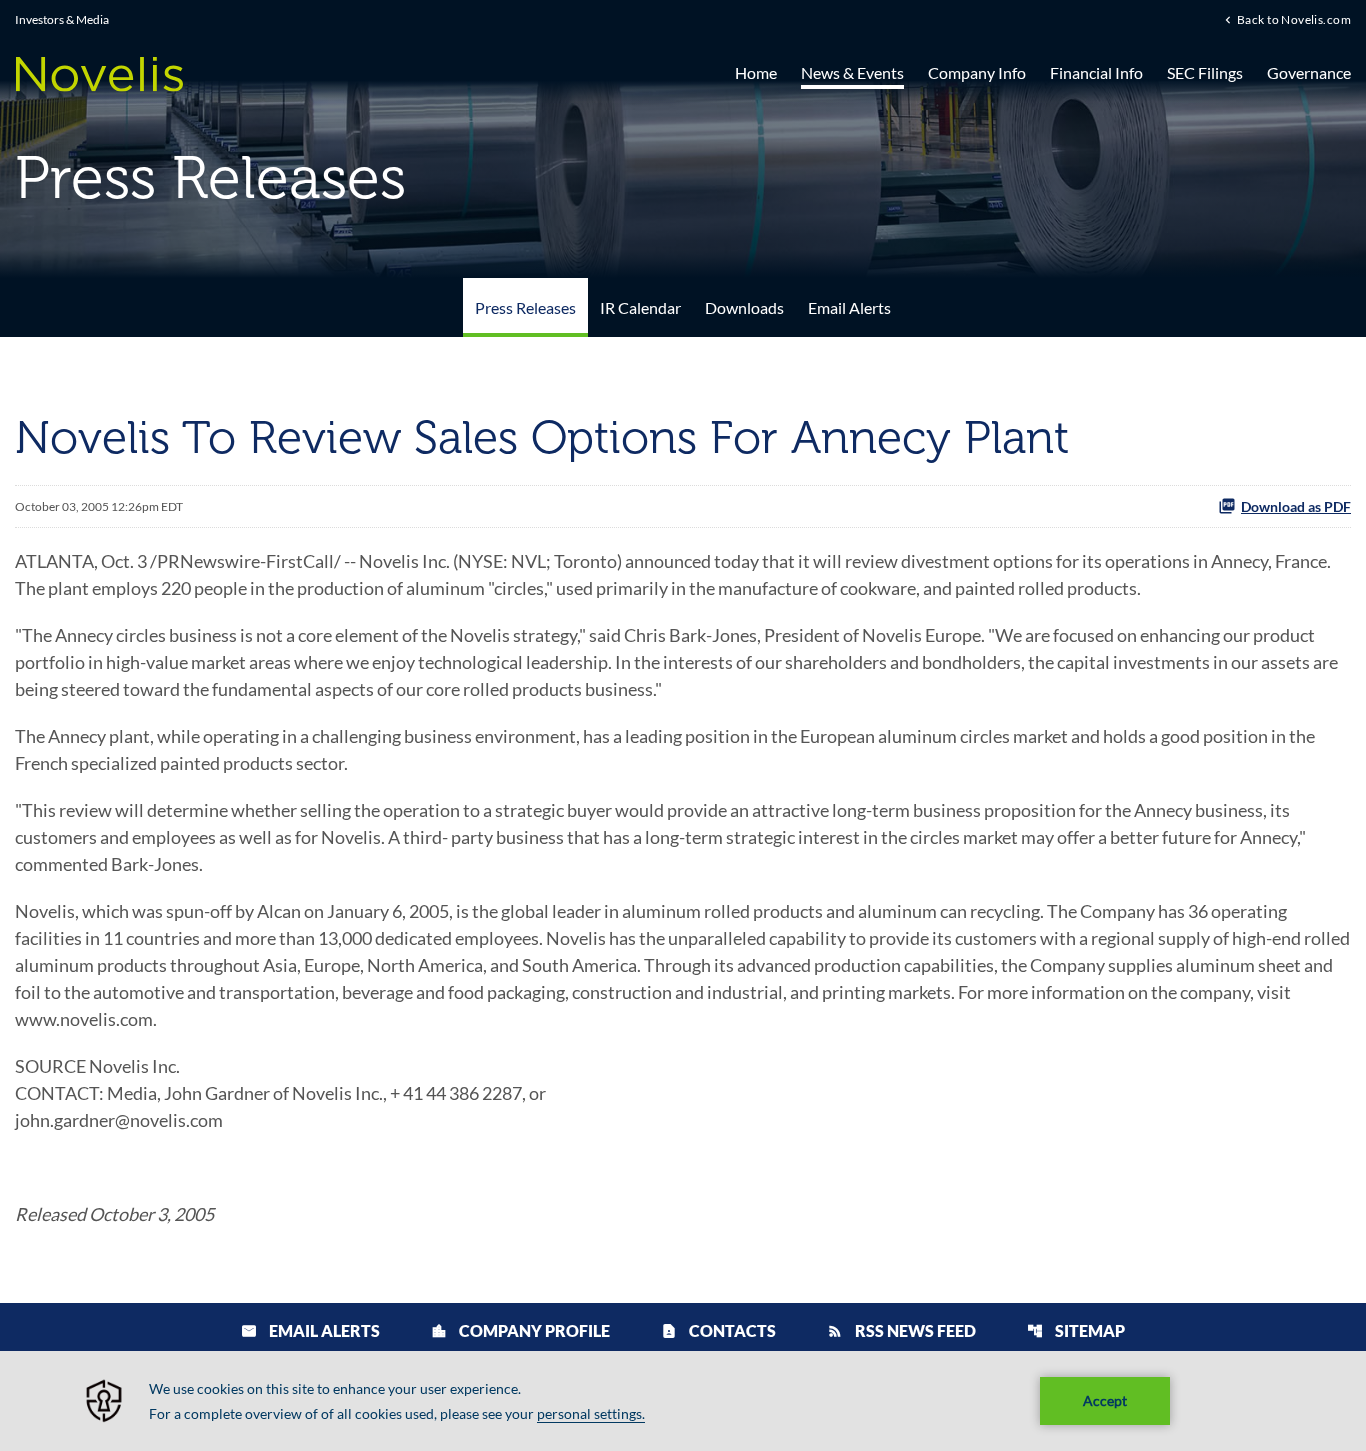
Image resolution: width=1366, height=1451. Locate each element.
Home (756, 72)
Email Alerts (849, 307)
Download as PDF (1296, 506)
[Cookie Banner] (683, 1401)
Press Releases (525, 307)
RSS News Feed (901, 1330)
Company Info (977, 72)
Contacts (718, 1330)
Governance (1309, 72)
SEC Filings (1205, 72)
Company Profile (520, 1330)
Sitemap (1076, 1330)
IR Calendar (640, 307)
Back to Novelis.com (1294, 19)
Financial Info (1096, 72)
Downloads (744, 307)
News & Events (852, 72)
